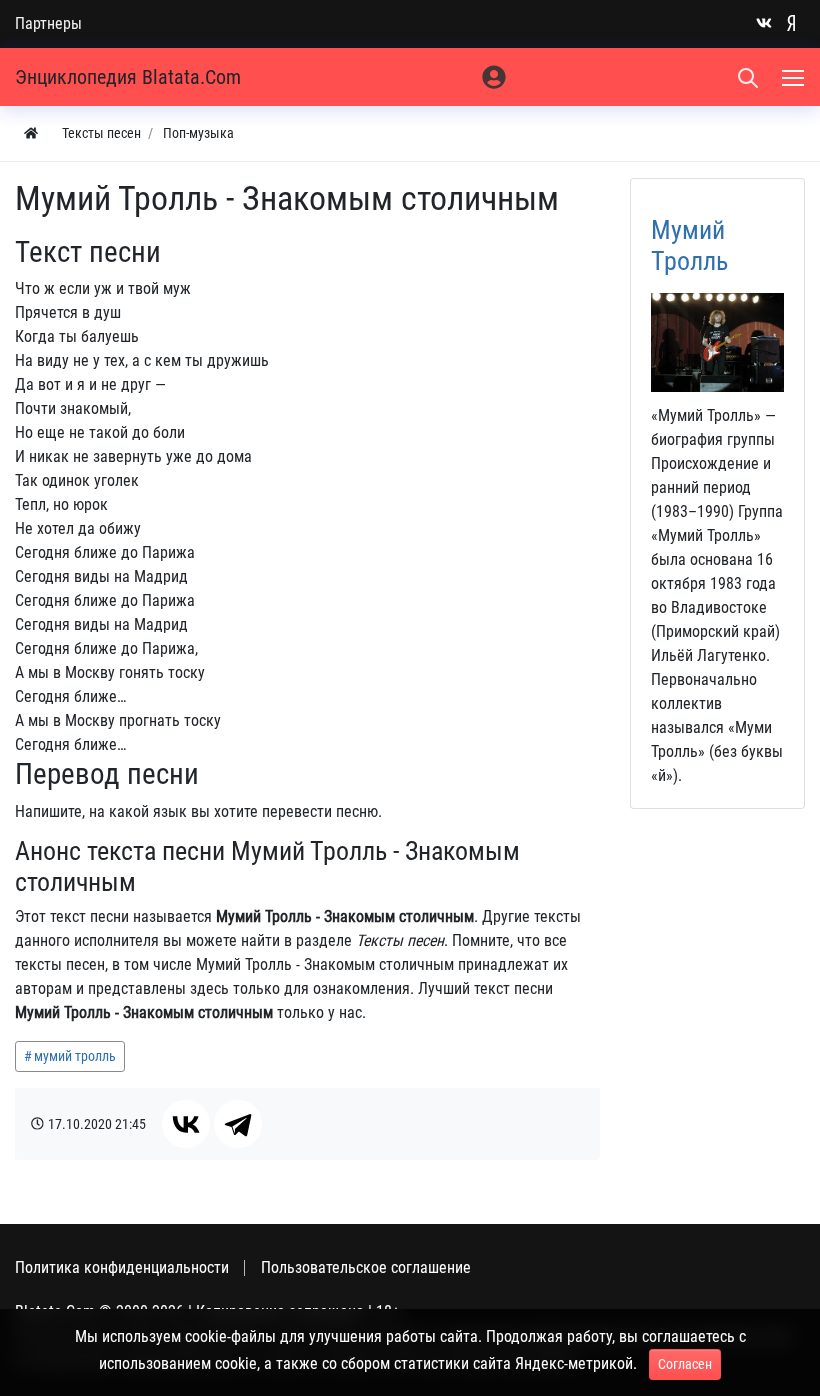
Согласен (685, 1364)
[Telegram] (238, 1124)
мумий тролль (75, 1056)
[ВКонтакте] (186, 1124)
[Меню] (795, 77)
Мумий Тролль (689, 245)
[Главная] (31, 133)
